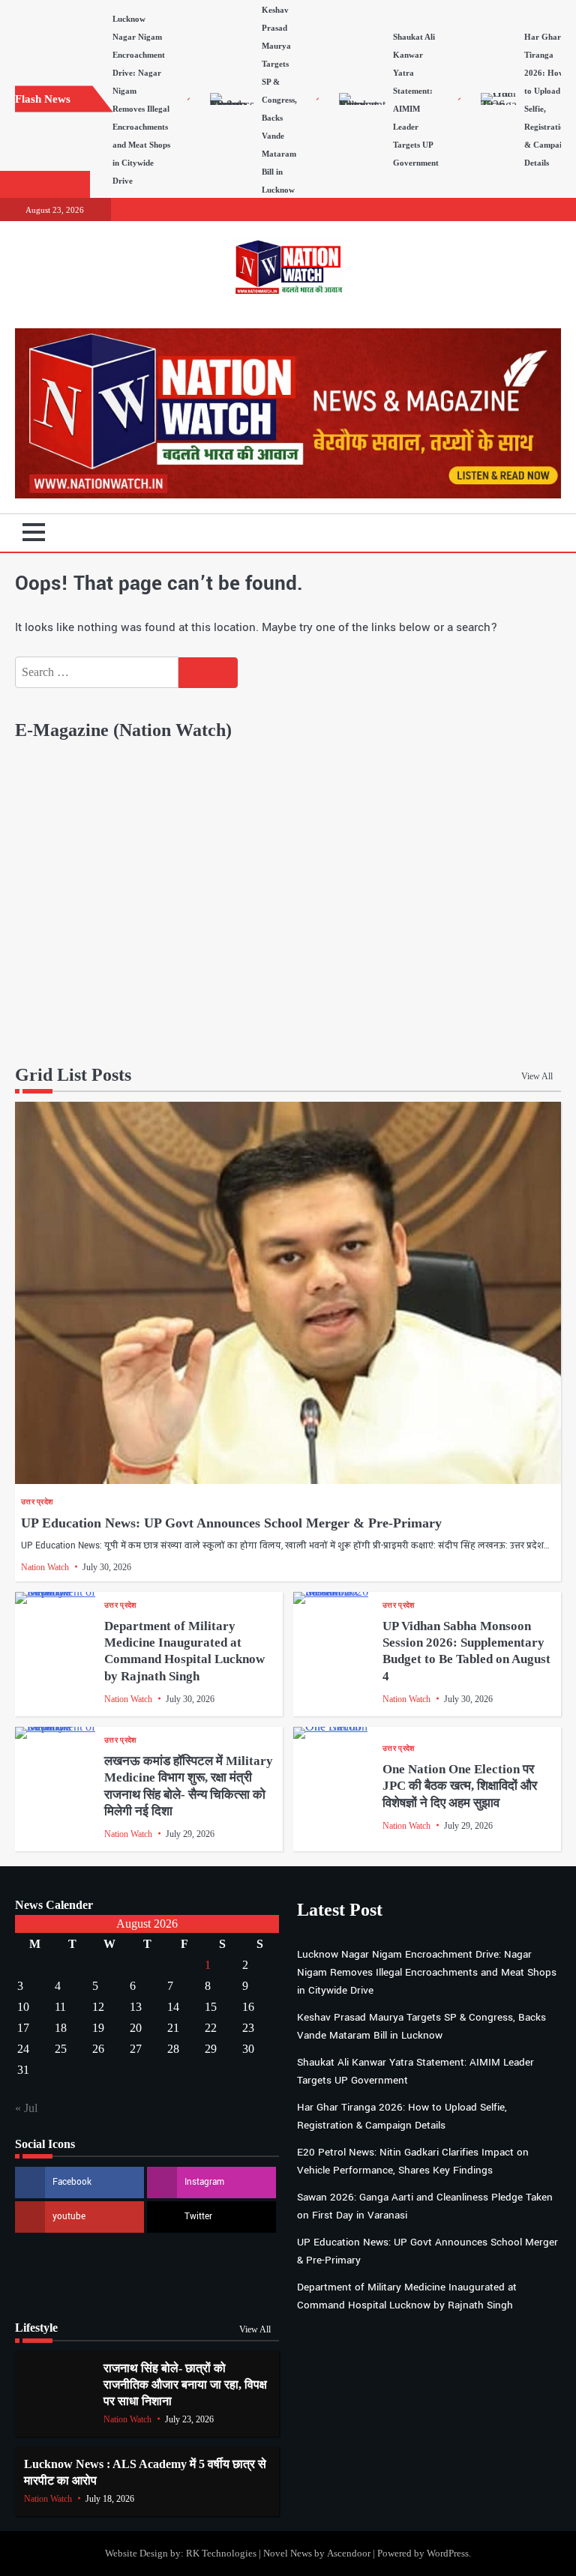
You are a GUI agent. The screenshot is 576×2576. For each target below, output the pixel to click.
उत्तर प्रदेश (37, 1502)
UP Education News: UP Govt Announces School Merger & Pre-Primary (231, 1523)
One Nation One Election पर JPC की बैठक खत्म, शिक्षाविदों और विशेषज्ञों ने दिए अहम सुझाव (460, 1786)
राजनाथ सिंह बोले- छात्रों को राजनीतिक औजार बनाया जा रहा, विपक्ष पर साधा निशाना (185, 2385)
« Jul (26, 2108)
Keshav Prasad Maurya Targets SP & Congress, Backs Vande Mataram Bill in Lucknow (279, 100)
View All (537, 1076)
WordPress (448, 2553)
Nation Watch (45, 1567)
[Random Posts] (527, 533)
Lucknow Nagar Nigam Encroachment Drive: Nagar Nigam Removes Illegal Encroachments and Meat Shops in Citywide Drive (427, 1972)
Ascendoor (349, 2553)
